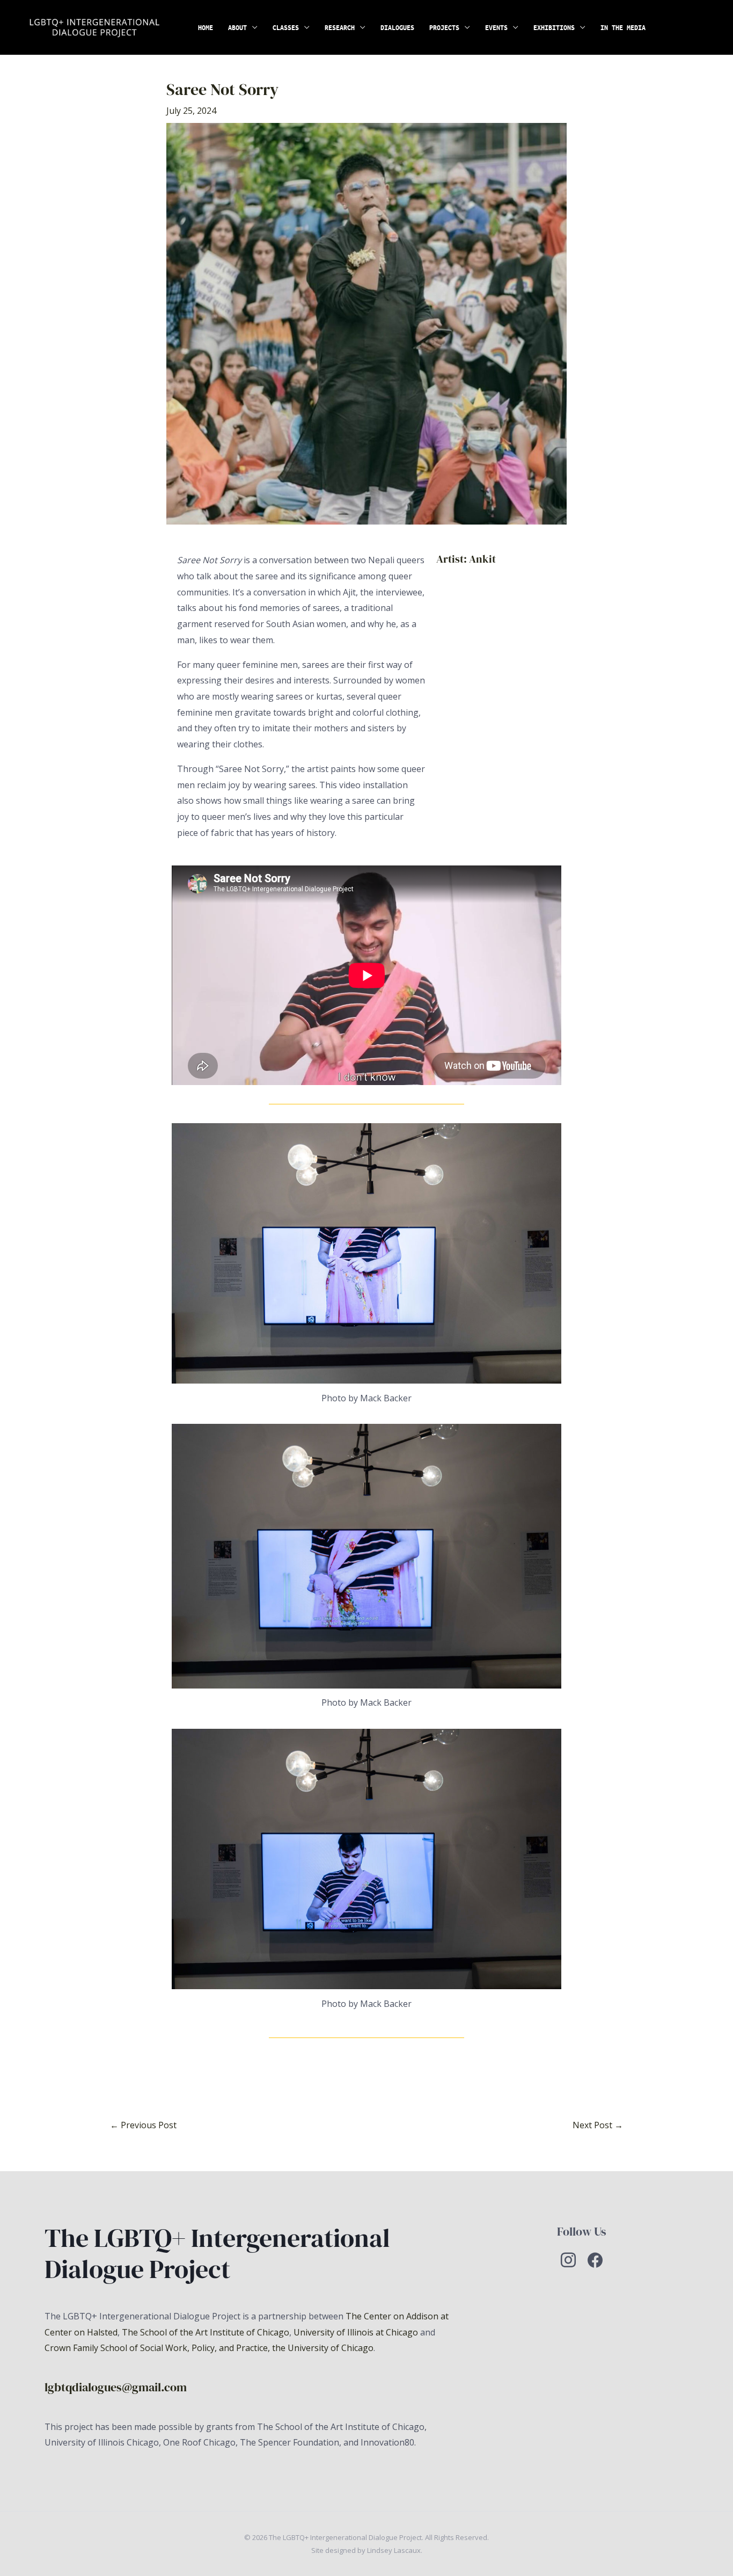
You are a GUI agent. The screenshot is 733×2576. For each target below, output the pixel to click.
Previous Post (143, 2125)
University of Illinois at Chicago (356, 2332)
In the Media (623, 27)
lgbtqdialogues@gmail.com (116, 2387)
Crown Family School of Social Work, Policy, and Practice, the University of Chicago (209, 2348)
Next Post (598, 2125)
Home (206, 27)
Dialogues (397, 27)
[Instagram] (568, 2259)
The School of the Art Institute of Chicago (206, 2332)
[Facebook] (595, 2259)
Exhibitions (554, 27)
